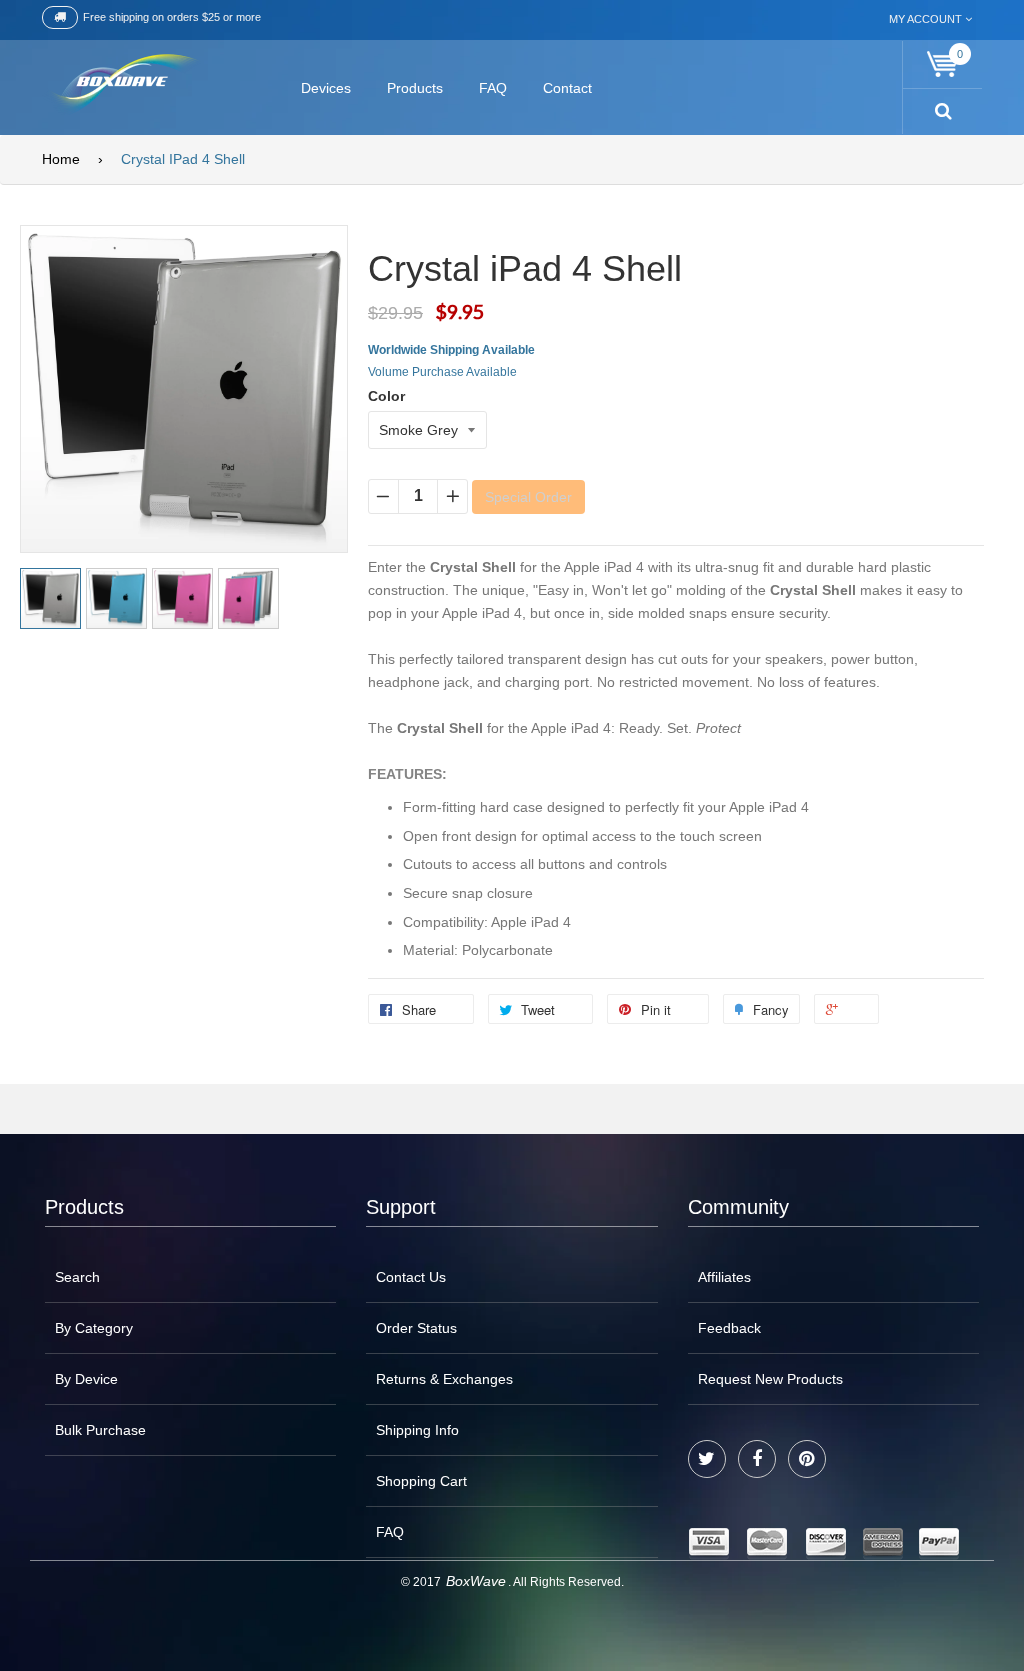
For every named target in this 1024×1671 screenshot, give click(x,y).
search (77, 1277)
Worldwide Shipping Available (451, 350)
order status (416, 1328)
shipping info (417, 1430)
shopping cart (421, 1481)
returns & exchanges (444, 1379)
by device (86, 1379)
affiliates (724, 1277)
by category (94, 1328)
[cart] (943, 64)
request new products (770, 1379)
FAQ (390, 1532)
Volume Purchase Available (442, 372)
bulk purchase (100, 1430)
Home (61, 159)
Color (386, 396)
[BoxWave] (121, 84)
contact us (411, 1277)
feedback (729, 1328)
